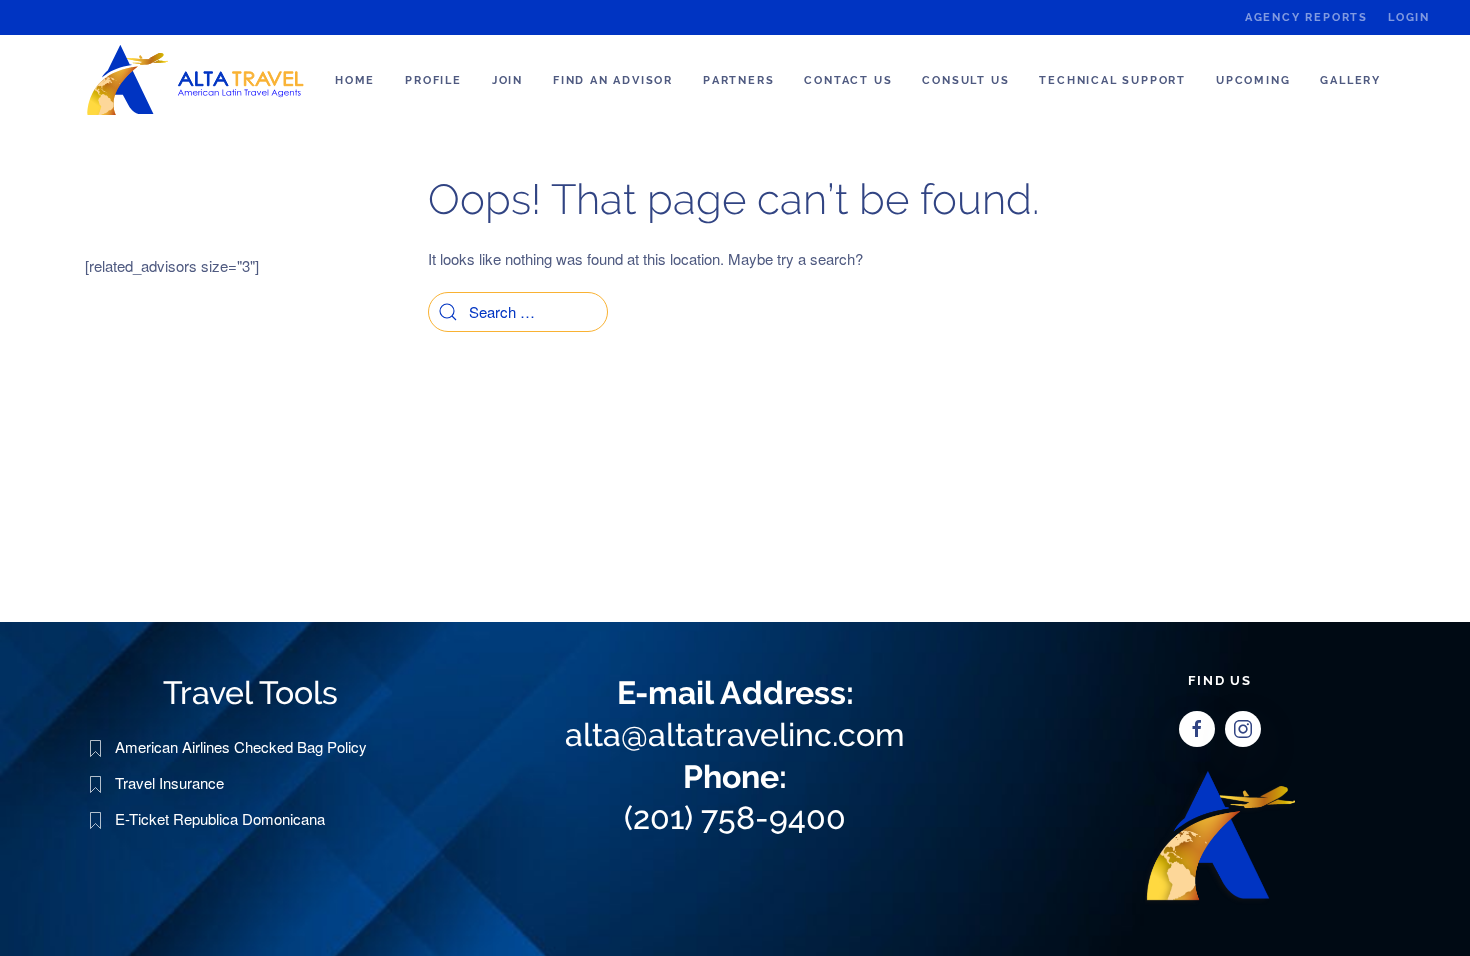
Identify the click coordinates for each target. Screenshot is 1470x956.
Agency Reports (1306, 17)
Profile (433, 80)
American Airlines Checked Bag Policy (241, 746)
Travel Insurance (169, 782)
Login (1409, 17)
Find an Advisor (613, 80)
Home (355, 80)
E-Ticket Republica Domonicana (220, 818)
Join (507, 80)
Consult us (965, 80)
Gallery (1350, 80)
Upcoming (1253, 80)
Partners (738, 80)
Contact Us (848, 80)
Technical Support (1112, 80)
